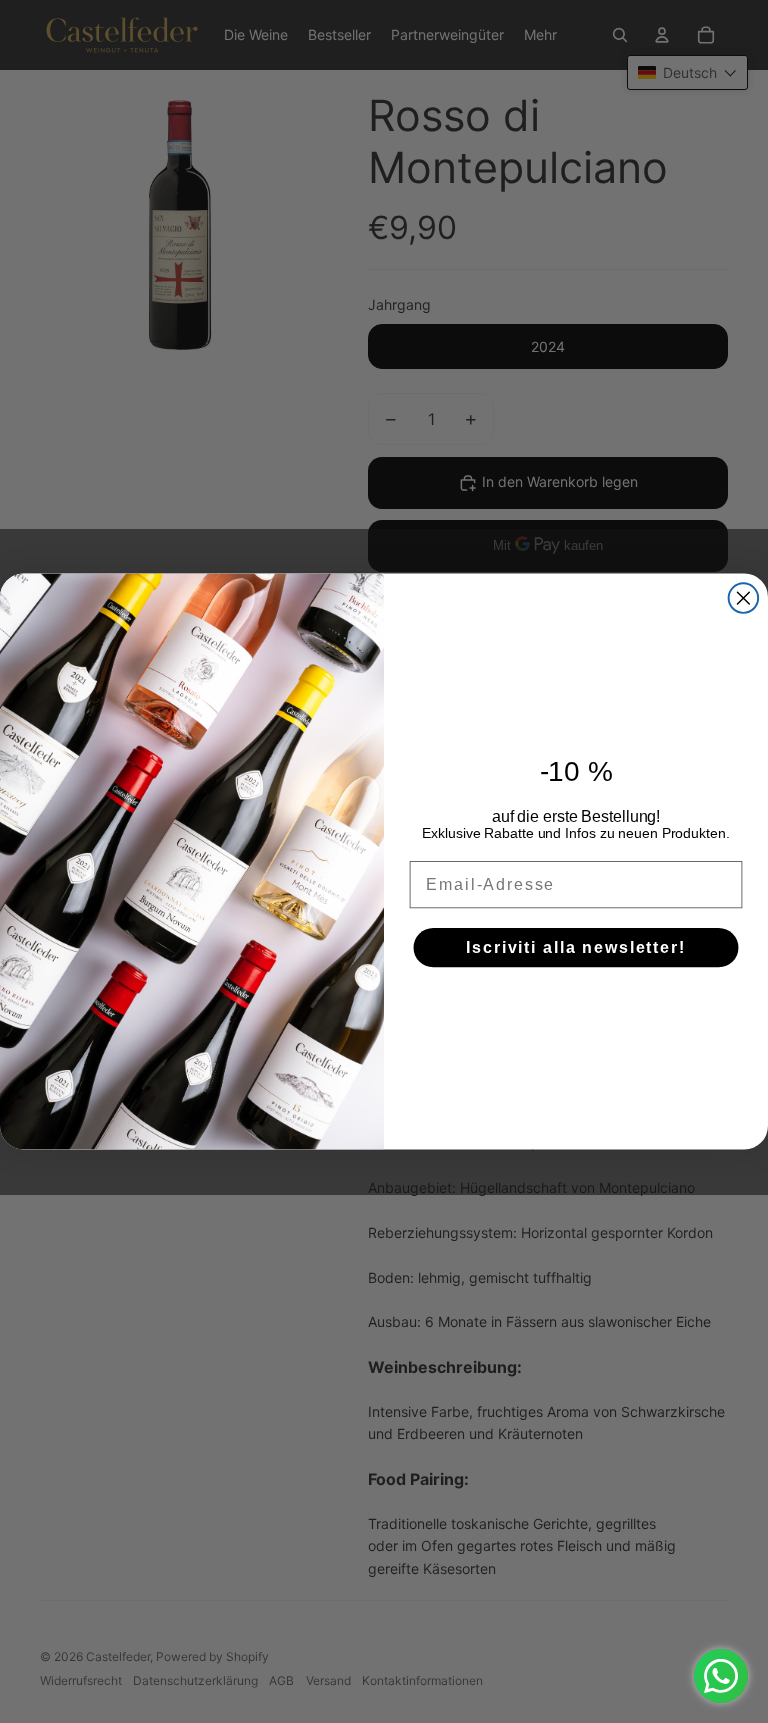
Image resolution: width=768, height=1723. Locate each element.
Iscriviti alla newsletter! (576, 946)
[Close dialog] (744, 598)
